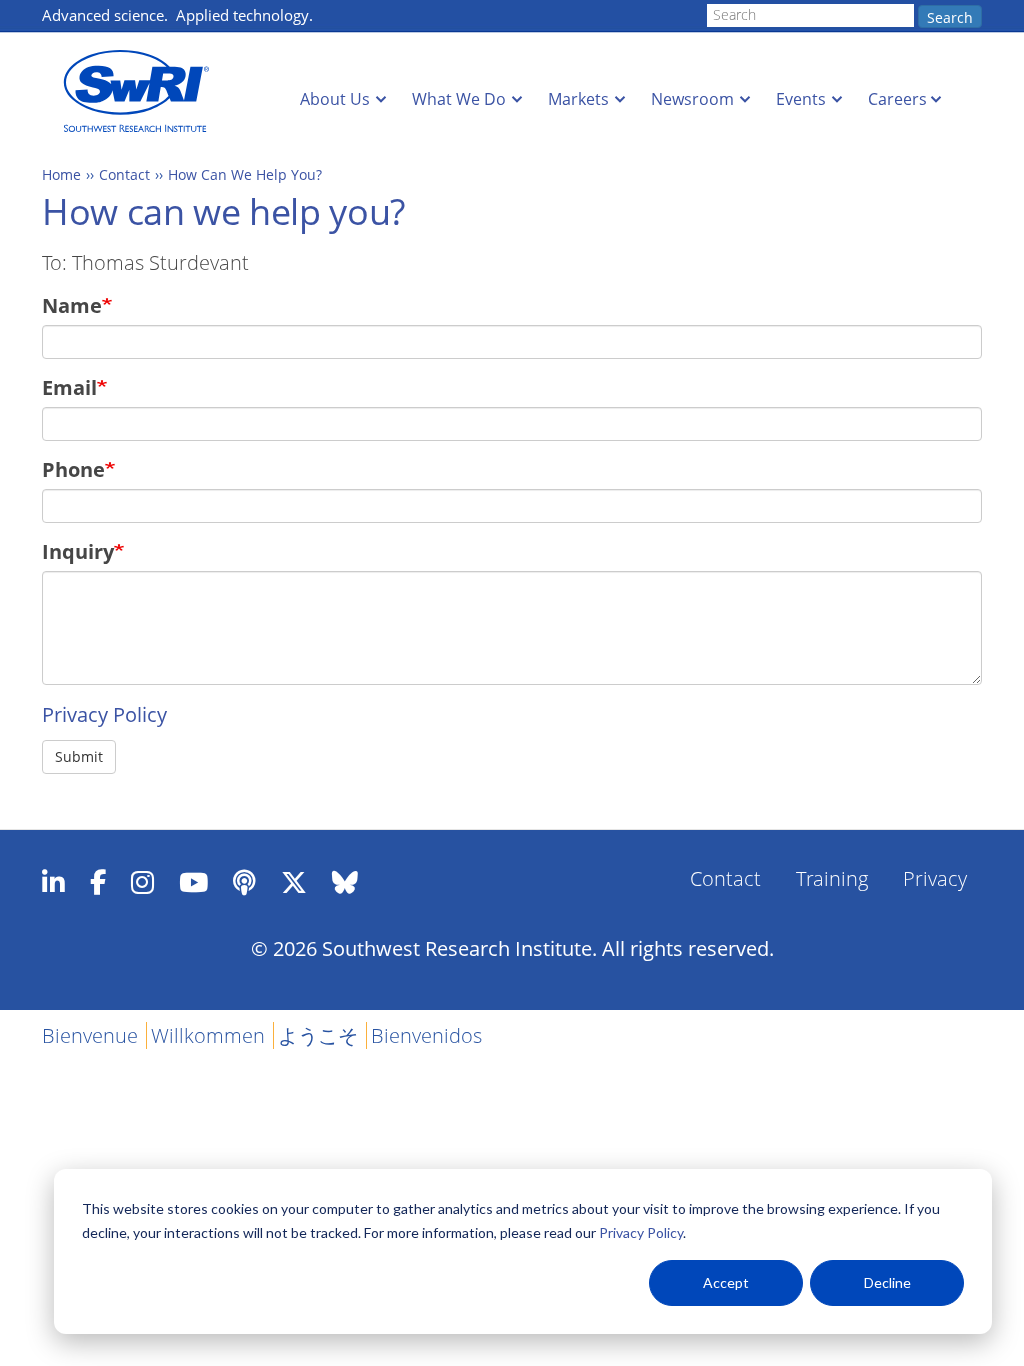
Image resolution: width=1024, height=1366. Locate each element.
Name (72, 305)
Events (801, 99)
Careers (897, 99)
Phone (73, 469)
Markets (578, 99)
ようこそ (318, 1035)
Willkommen (208, 1035)
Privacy (935, 878)
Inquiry (78, 551)
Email (69, 387)
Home (61, 174)
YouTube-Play (193, 882)
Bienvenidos (426, 1035)
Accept (726, 1282)
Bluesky (345, 882)
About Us (335, 99)
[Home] (142, 91)
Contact (124, 174)
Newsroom (692, 99)
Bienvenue (90, 1035)
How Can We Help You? (245, 174)
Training (832, 878)
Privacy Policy (641, 1232)
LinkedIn (53, 882)
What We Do (459, 99)
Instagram (142, 882)
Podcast (244, 882)
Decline (887, 1282)
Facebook (98, 882)
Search (950, 17)
